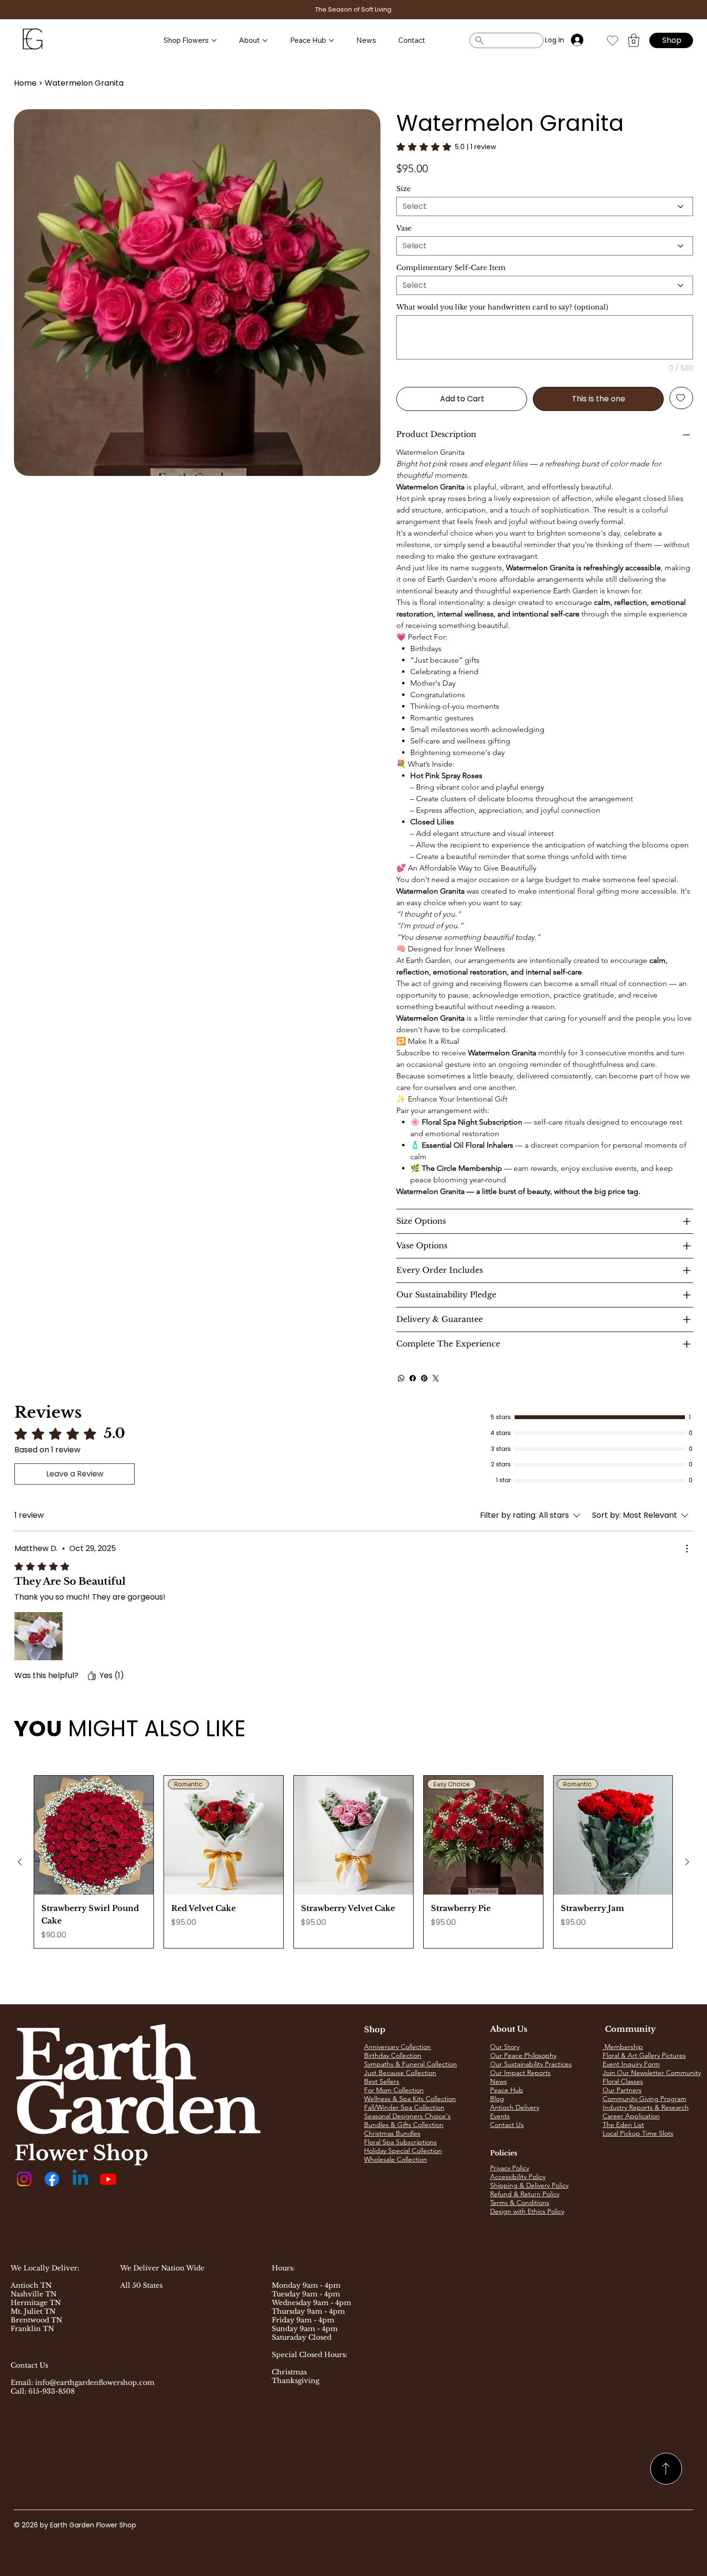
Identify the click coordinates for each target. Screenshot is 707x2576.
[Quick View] (94, 1835)
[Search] (506, 40)
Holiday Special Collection (403, 2151)
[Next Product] (687, 1862)
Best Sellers (382, 2081)
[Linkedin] (80, 2179)
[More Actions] (687, 1549)
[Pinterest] (424, 1378)
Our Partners (622, 2090)
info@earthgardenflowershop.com (95, 2383)
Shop (375, 2029)
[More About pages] (265, 40)
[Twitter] (436, 1378)
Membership (623, 2047)
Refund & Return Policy (525, 2194)
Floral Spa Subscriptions (400, 2142)
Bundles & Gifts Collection (404, 2125)
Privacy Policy (510, 2168)
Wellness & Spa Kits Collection (410, 2099)
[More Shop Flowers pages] (214, 40)
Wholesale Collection (396, 2159)
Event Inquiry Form (631, 2064)
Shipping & (508, 2185)
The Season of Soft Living (353, 9)
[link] (446, 147)
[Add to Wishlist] (681, 398)
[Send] (666, 2469)
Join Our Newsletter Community (652, 2073)
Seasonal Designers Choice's (407, 2116)
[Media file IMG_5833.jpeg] (38, 1636)
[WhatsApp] (401, 1378)
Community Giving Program (644, 2099)
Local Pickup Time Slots (638, 2133)
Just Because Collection (400, 2073)
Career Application (631, 2116)
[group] (353, 1862)
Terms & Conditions (520, 2203)
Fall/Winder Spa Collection (404, 2107)
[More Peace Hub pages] (331, 40)
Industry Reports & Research (646, 2107)
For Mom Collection (394, 2090)
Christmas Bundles (392, 2133)
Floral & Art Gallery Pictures (644, 2055)
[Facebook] (413, 1378)
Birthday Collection (393, 2055)
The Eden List (623, 2125)
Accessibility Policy (518, 2177)
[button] (634, 40)
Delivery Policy (547, 2185)
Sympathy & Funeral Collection (410, 2064)
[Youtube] (108, 2179)
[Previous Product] (20, 1862)
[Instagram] (24, 2179)
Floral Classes (623, 2081)
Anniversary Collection (398, 2047)
